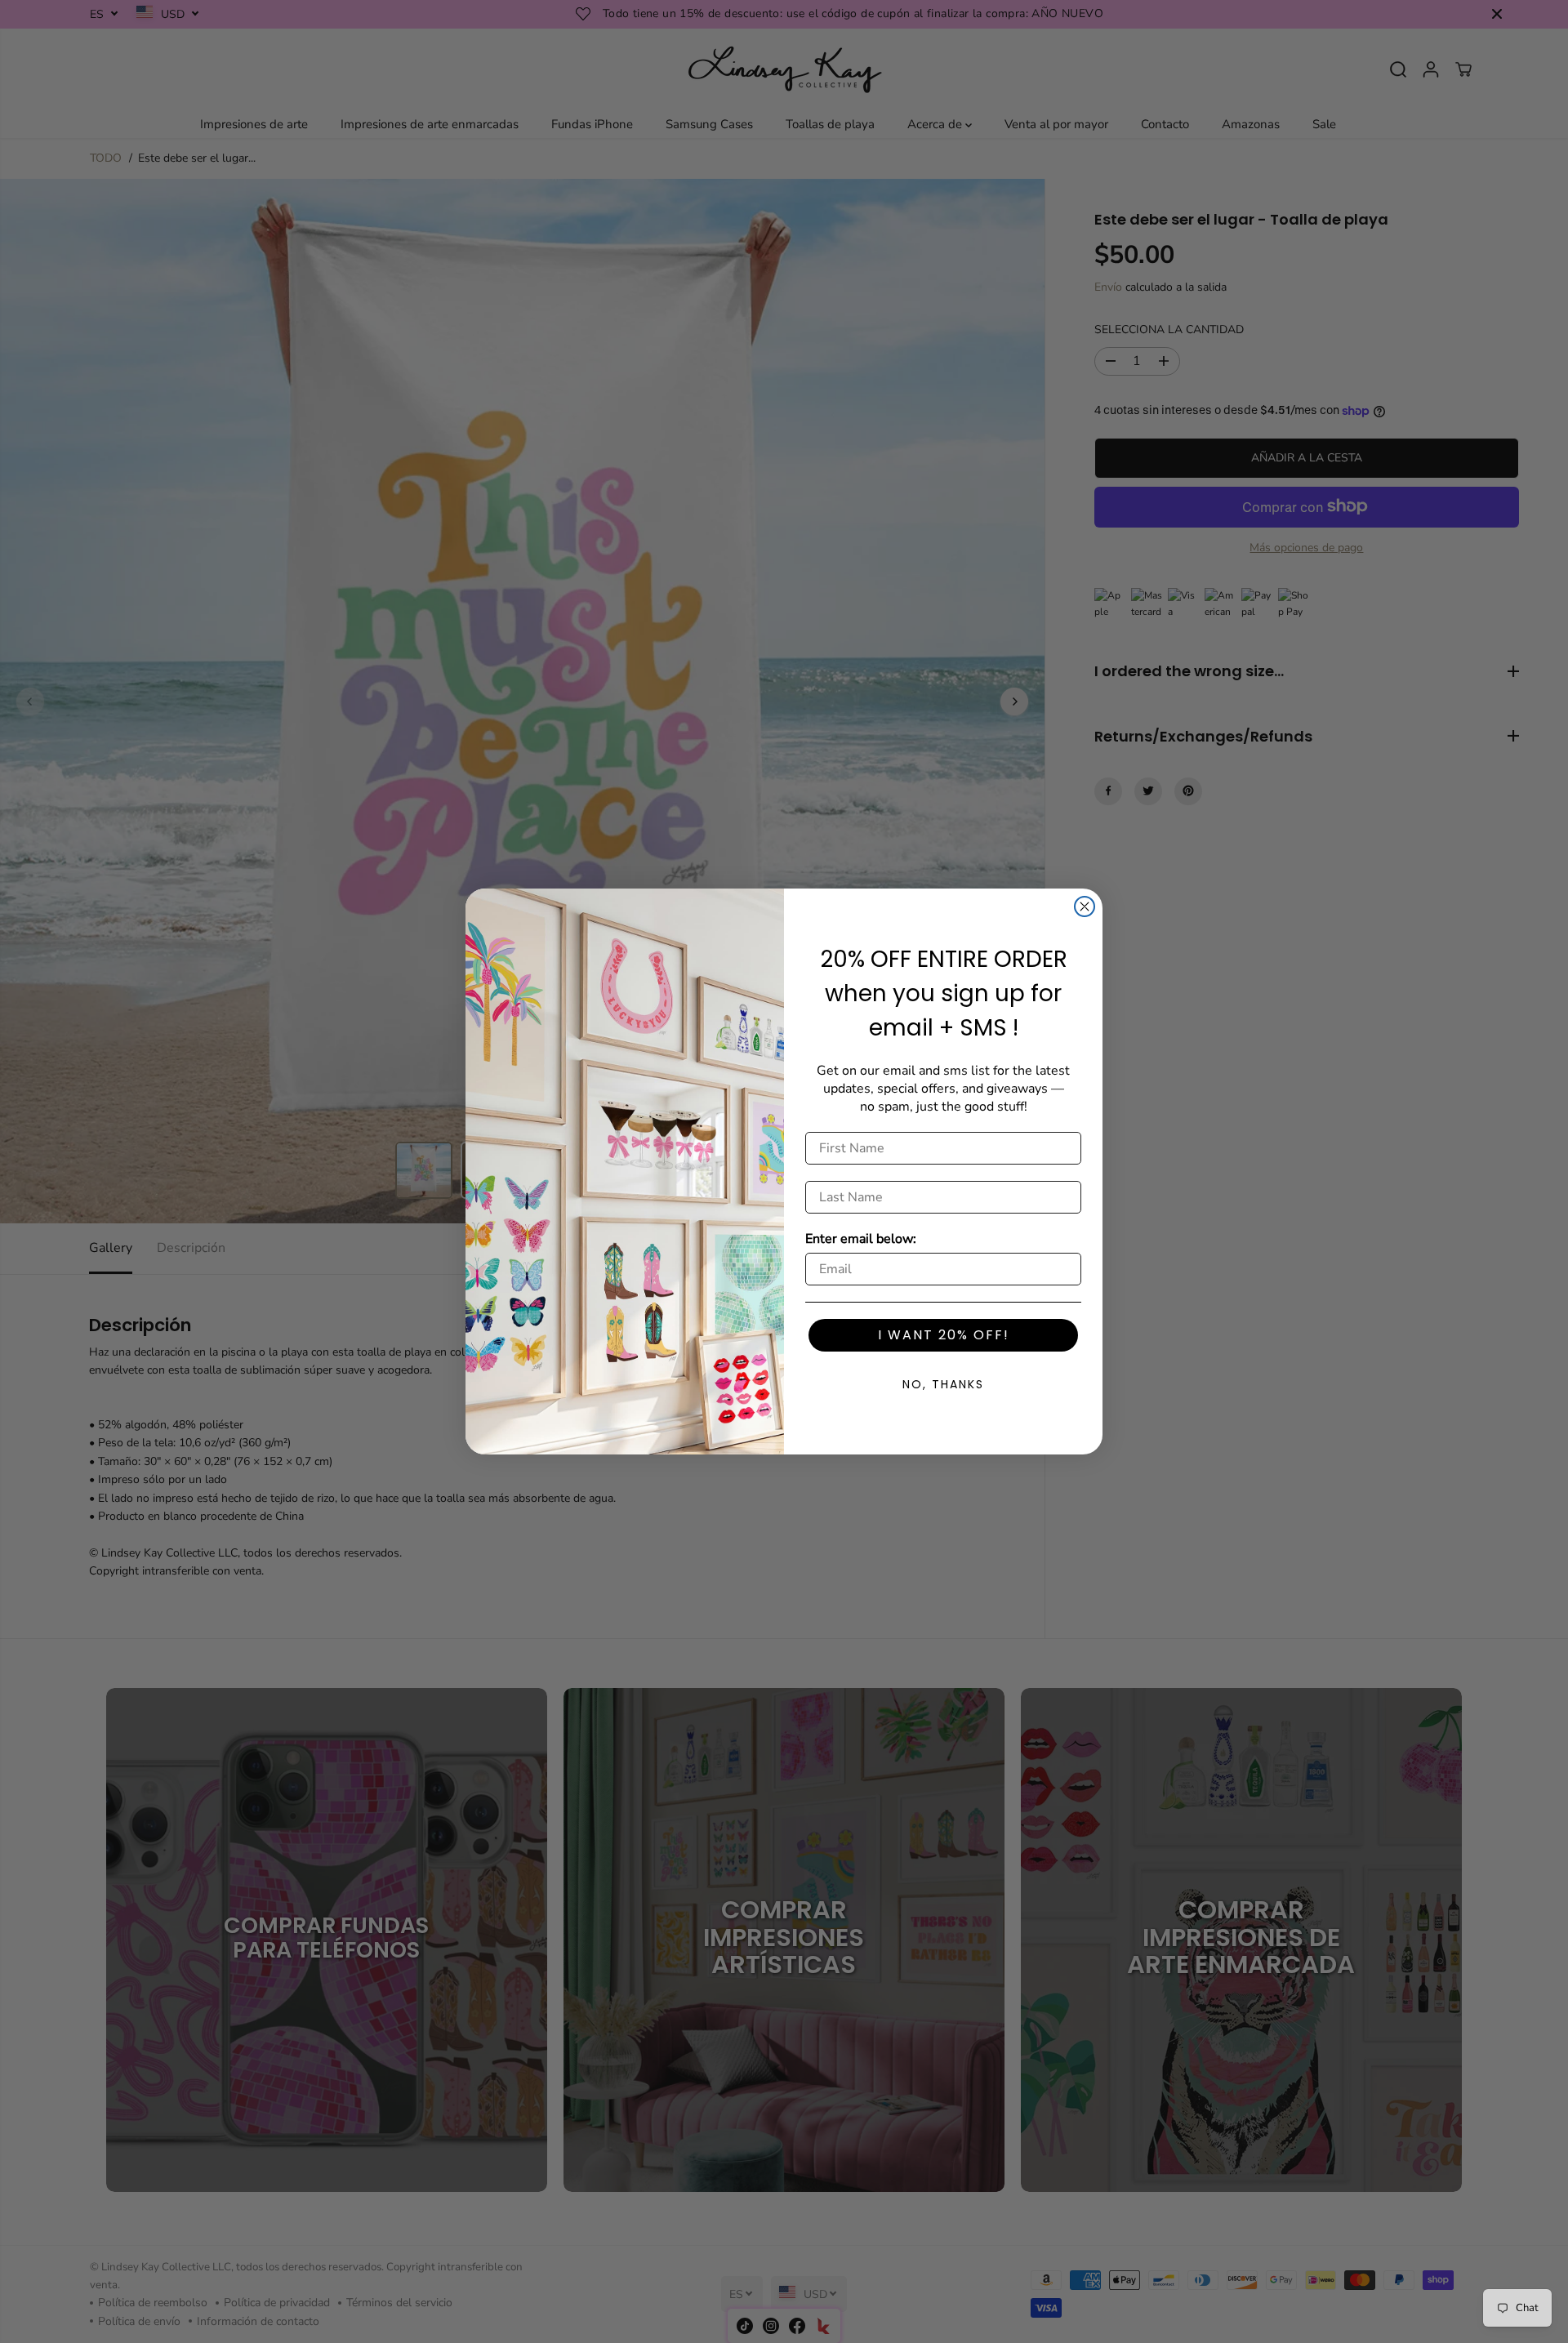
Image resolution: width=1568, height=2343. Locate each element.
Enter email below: (861, 1239)
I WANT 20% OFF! (944, 1335)
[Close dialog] (1085, 906)
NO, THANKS (943, 1384)
